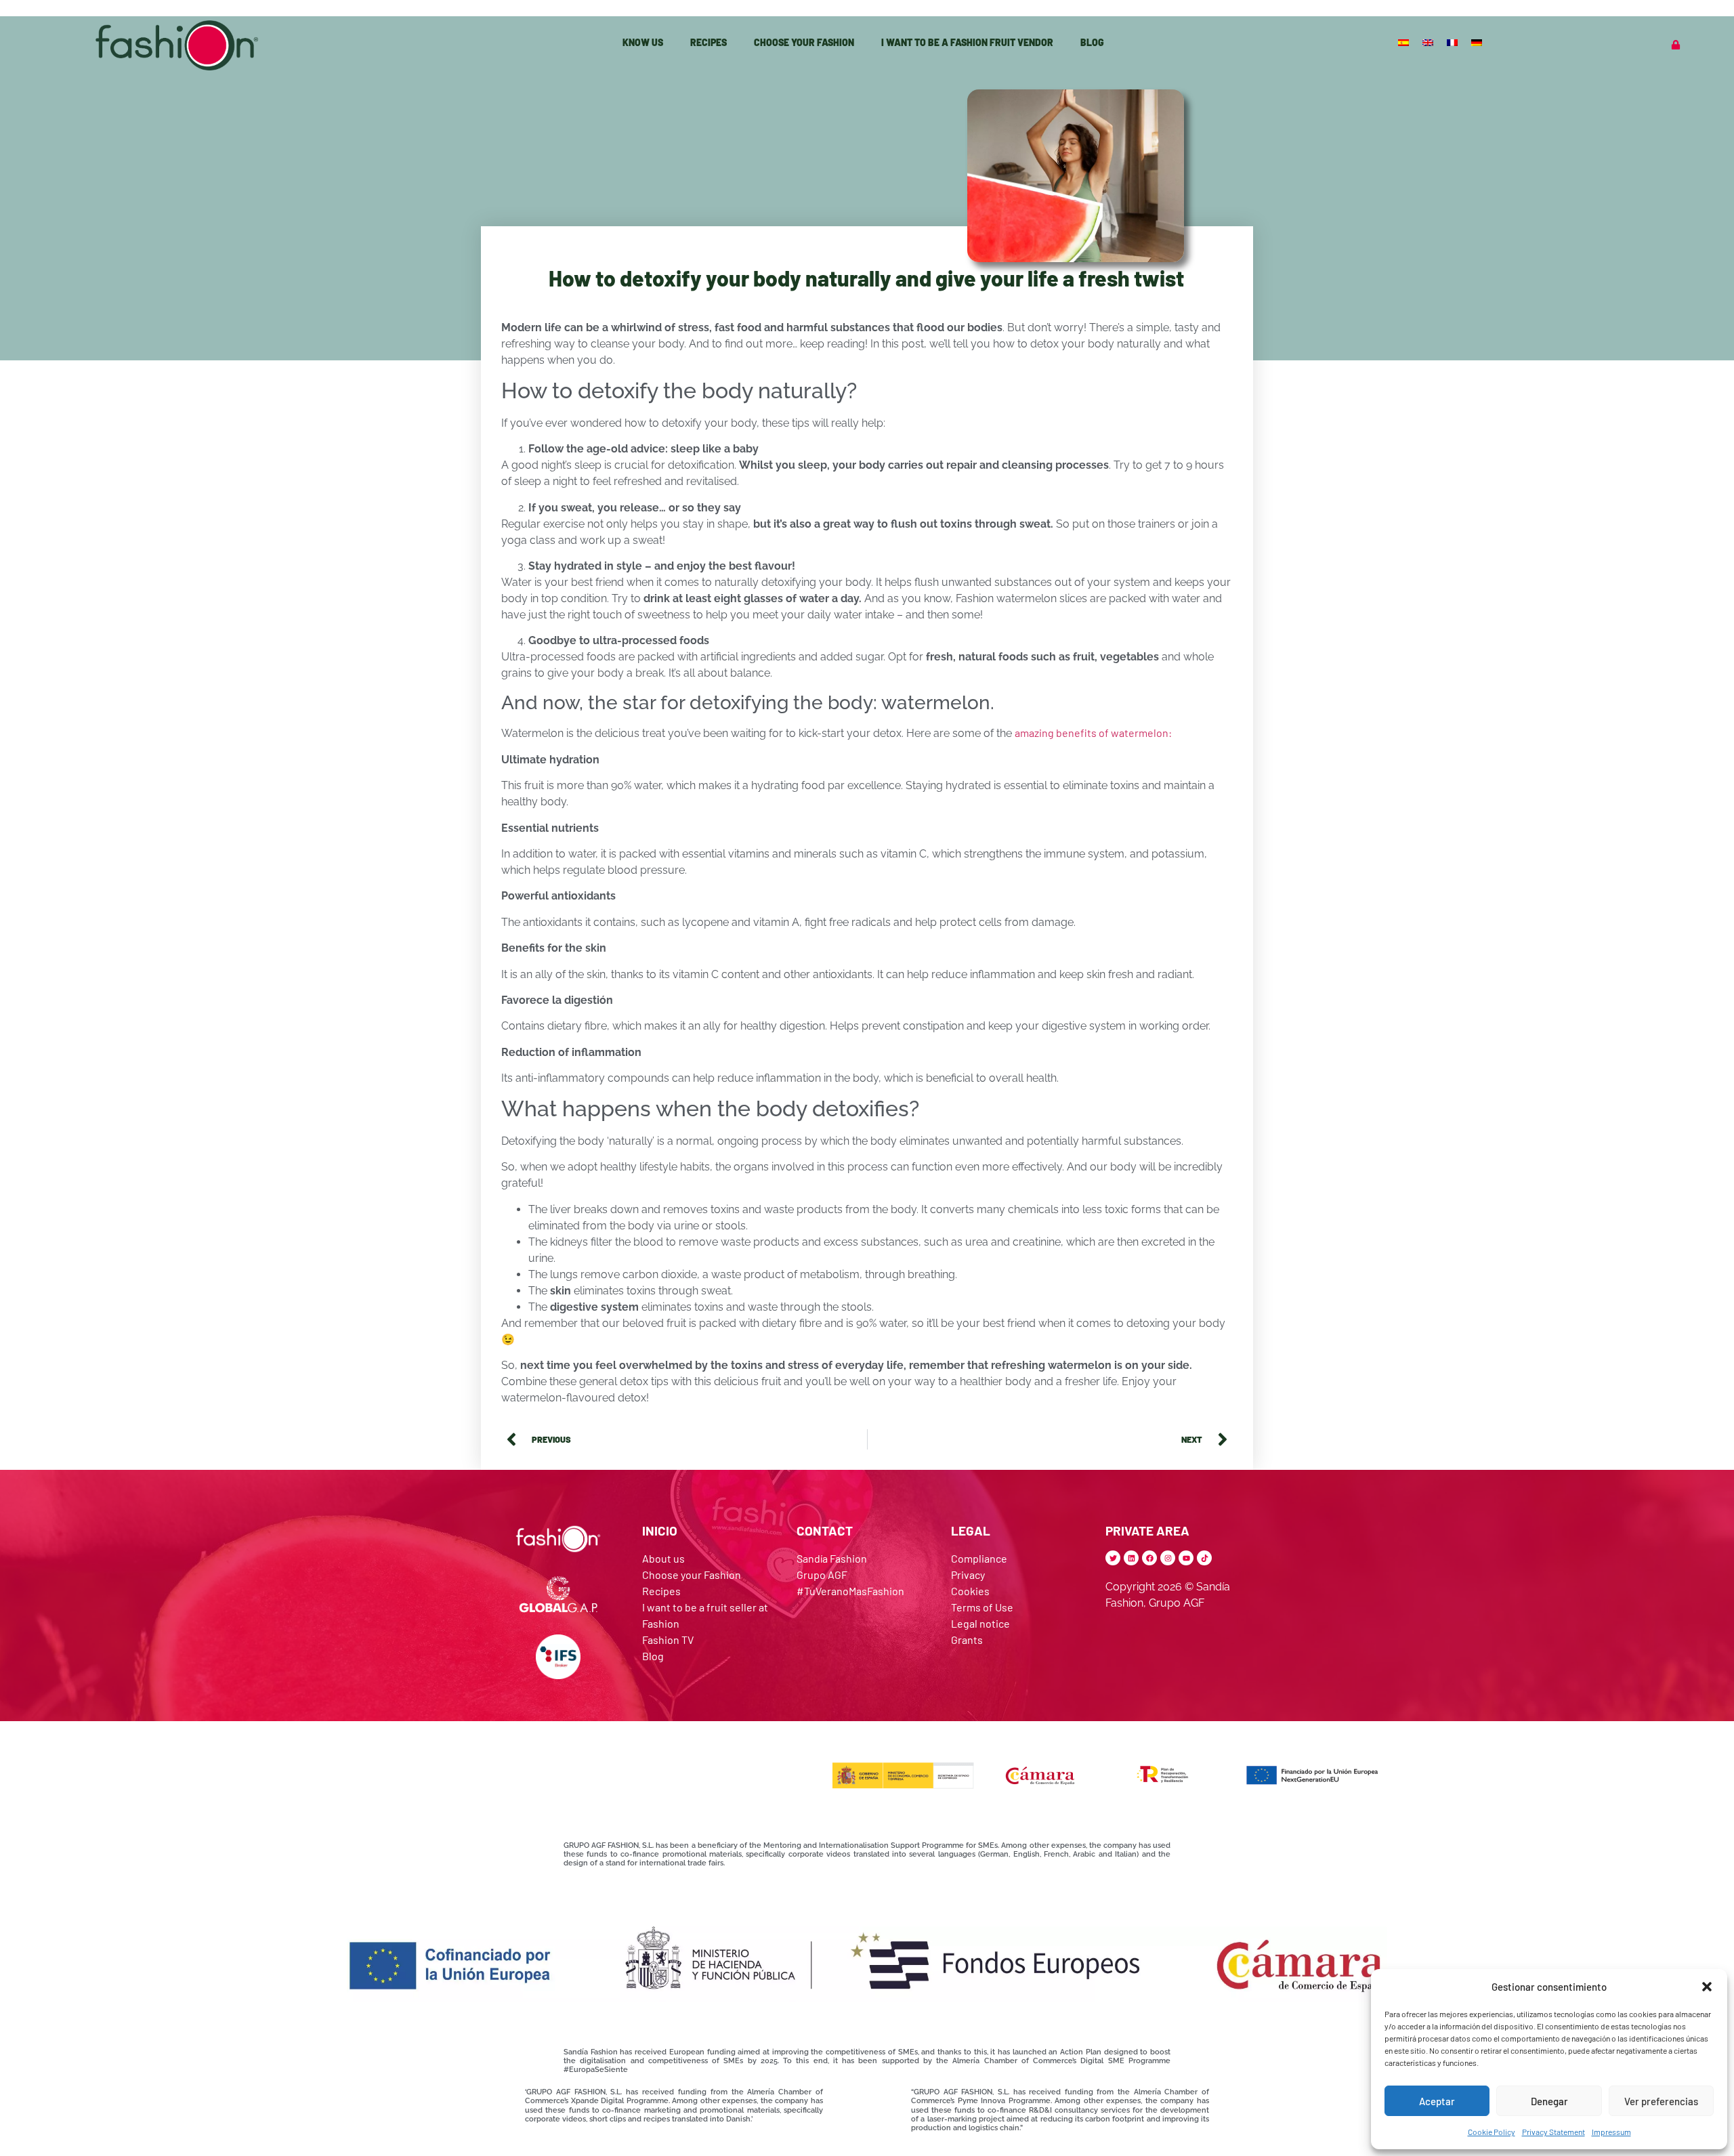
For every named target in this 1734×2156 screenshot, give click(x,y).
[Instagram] (1168, 1558)
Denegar (1549, 2101)
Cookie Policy (1492, 2132)
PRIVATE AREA (1147, 1530)
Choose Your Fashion (804, 42)
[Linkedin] (1131, 1558)
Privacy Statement (1553, 2132)
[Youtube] (1186, 1558)
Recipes (709, 42)
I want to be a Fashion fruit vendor (967, 42)
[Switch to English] (1429, 42)
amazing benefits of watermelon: (1093, 733)
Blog (1092, 42)
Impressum (1611, 2132)
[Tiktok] (1204, 1558)
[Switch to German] (1478, 42)
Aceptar (1437, 2101)
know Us (643, 42)
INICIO (660, 1530)
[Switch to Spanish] (1405, 42)
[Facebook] (1149, 1558)
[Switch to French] (1454, 42)
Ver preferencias (1661, 2101)
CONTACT (825, 1530)
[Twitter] (1113, 1558)
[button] (1707, 1987)
